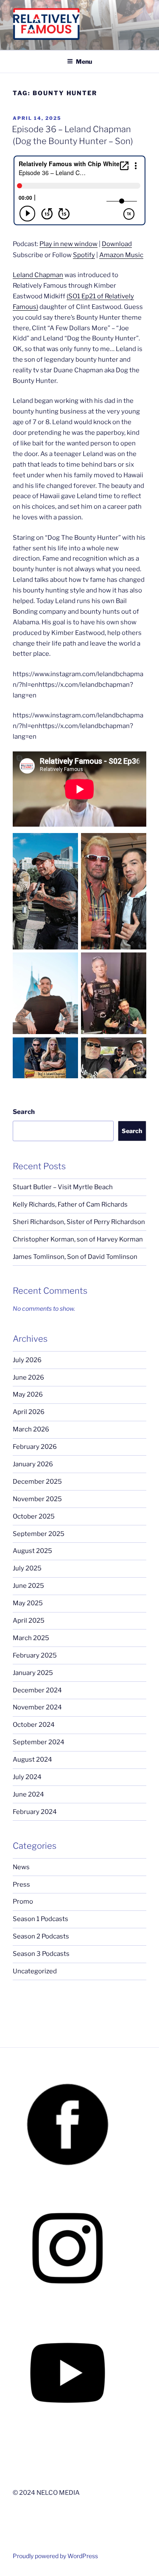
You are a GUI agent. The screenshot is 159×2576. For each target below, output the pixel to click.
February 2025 (35, 1655)
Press (21, 1885)
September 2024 (39, 1742)
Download (117, 244)
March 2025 (31, 1638)
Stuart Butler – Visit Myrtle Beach (63, 1187)
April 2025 (29, 1621)
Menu (84, 61)
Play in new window (68, 244)
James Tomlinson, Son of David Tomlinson (75, 1257)
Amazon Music (121, 255)
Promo (23, 1902)
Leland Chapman (38, 275)
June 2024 (28, 1794)
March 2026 (31, 1429)
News (21, 1867)
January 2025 (33, 1673)
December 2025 (37, 1482)
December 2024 (37, 1690)
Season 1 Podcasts (40, 1919)
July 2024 (27, 1777)
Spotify (84, 255)
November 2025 (37, 1499)
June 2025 (28, 1586)
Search (24, 1112)
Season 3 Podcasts (41, 1954)
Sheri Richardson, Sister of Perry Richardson (79, 1222)
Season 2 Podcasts (41, 1936)
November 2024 (37, 1707)
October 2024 (34, 1725)
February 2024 (35, 1812)
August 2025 (32, 1551)
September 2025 (39, 1534)
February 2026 (35, 1447)
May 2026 (28, 1394)
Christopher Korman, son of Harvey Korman (78, 1239)
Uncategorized (35, 1971)
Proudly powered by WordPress (55, 2556)
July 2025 (27, 1568)
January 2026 (33, 1464)
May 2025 (28, 1603)
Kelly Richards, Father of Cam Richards (70, 1204)
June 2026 (28, 1377)
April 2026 (29, 1412)
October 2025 (34, 1516)
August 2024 (32, 1760)
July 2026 (27, 1360)
